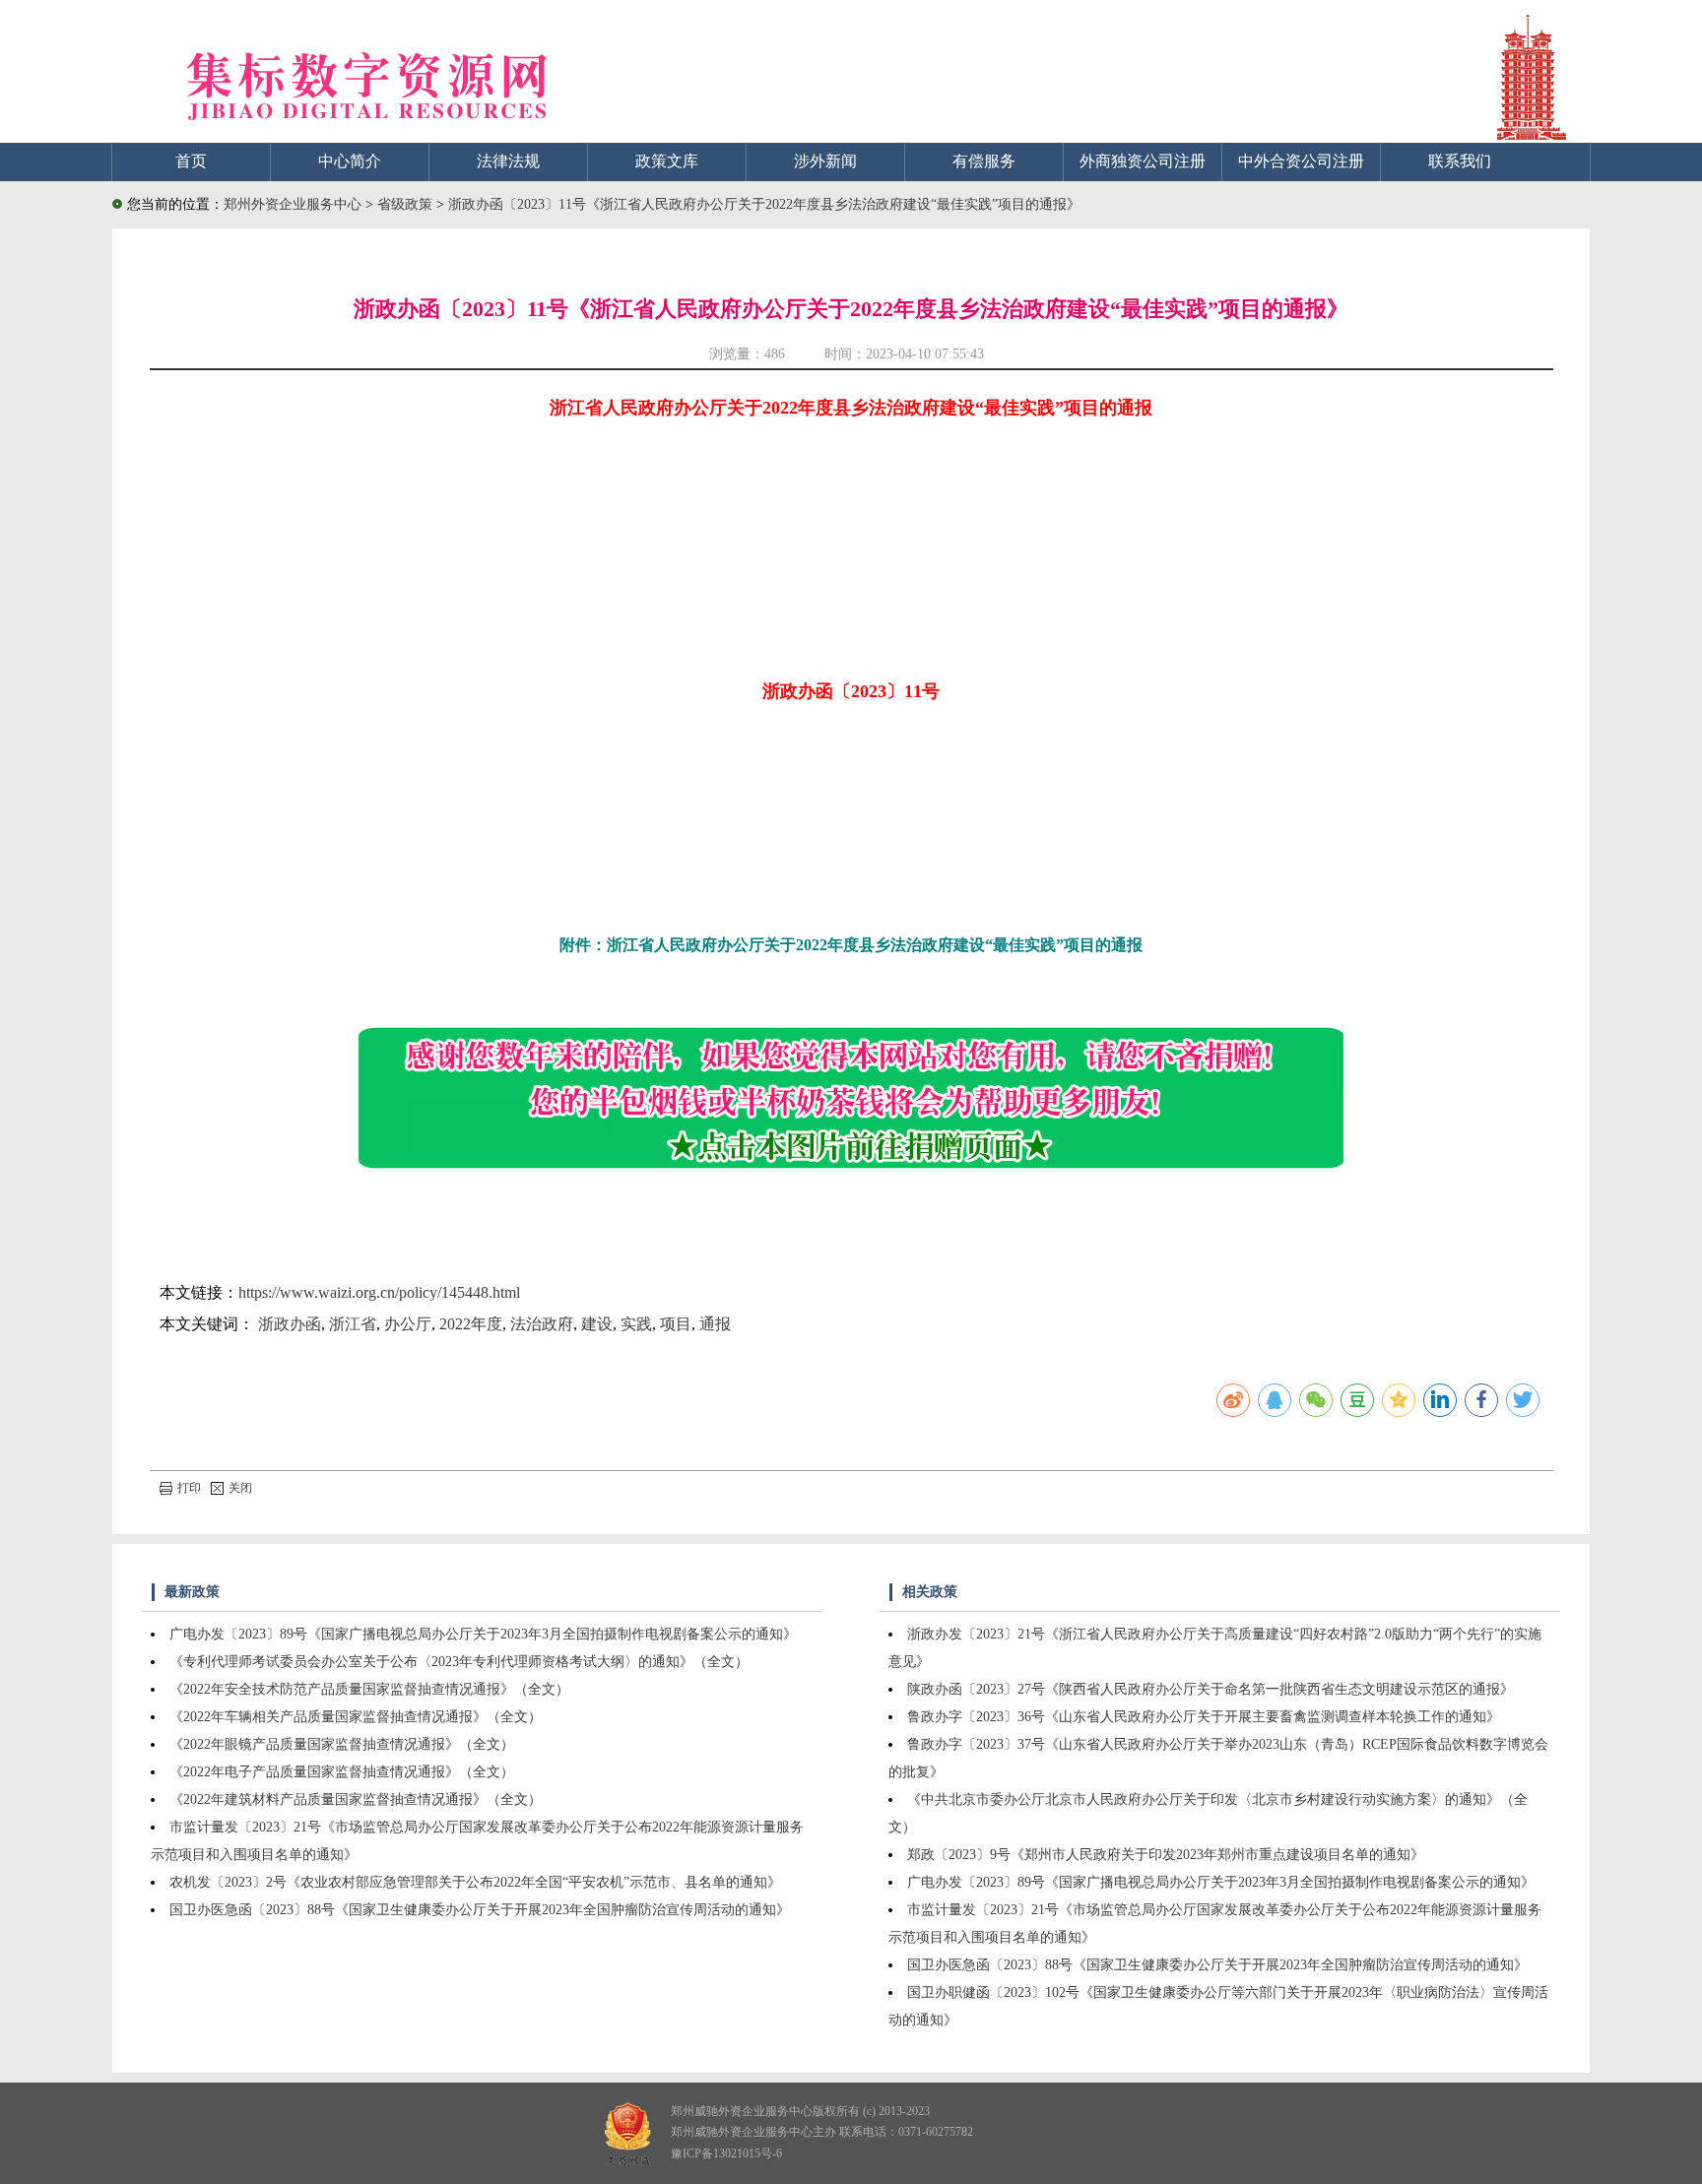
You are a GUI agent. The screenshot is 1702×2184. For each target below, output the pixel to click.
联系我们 (1460, 161)
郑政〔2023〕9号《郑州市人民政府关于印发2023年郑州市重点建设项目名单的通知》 (1166, 1855)
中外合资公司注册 (1301, 161)
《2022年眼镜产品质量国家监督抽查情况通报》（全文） (342, 1744)
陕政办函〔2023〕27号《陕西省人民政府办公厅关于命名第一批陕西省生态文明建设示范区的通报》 (1211, 1689)
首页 (191, 161)
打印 (189, 1488)
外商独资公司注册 (1143, 161)
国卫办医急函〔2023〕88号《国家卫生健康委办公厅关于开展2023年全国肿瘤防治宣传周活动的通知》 (480, 1910)
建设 (597, 1324)
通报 (715, 1324)
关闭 (240, 1488)
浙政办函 (290, 1324)
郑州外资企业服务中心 (293, 204)
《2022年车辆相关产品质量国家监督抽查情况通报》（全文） (356, 1717)
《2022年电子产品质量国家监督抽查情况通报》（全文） (342, 1772)
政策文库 (667, 161)
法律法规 (508, 161)
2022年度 (471, 1324)
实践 (636, 1324)
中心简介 (350, 161)
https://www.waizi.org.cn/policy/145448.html (379, 1292)
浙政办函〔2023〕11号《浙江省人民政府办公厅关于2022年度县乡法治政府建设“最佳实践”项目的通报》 (764, 204)
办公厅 (408, 1324)
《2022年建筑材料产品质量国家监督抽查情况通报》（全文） (356, 1799)
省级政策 (407, 204)
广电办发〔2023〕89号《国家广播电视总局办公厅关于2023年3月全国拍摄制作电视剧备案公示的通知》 (483, 1634)
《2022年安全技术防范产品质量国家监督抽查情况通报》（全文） (369, 1689)
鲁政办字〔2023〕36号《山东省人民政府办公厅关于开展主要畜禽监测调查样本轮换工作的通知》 (1204, 1717)
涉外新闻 (825, 161)
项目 (676, 1324)
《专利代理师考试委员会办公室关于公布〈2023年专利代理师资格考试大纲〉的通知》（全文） (459, 1662)
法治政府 (542, 1324)
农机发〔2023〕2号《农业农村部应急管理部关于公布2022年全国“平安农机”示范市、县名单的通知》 (475, 1882)
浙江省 (353, 1324)
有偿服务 (984, 161)
